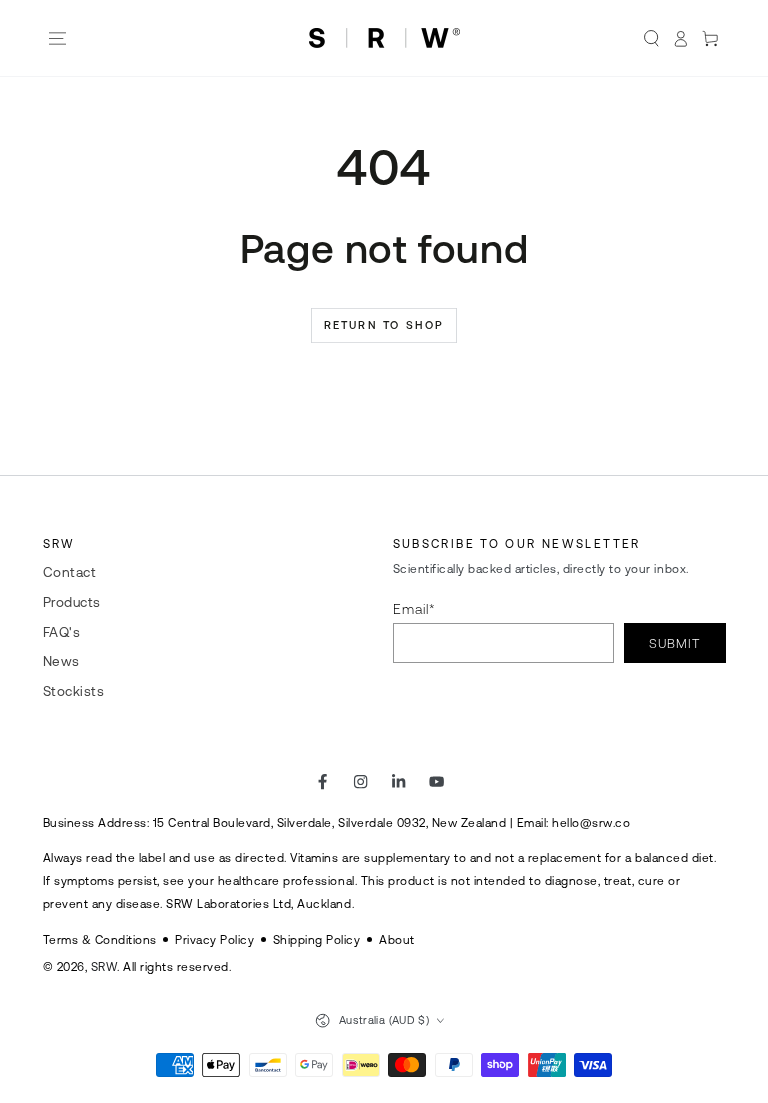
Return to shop (384, 325)
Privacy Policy (214, 939)
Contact (70, 572)
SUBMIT (674, 643)
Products (72, 602)
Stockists (74, 691)
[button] (651, 38)
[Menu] (58, 38)
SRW (104, 966)
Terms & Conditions (100, 939)
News (61, 661)
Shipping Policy (317, 939)
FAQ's (62, 632)
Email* (414, 609)
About (397, 939)
